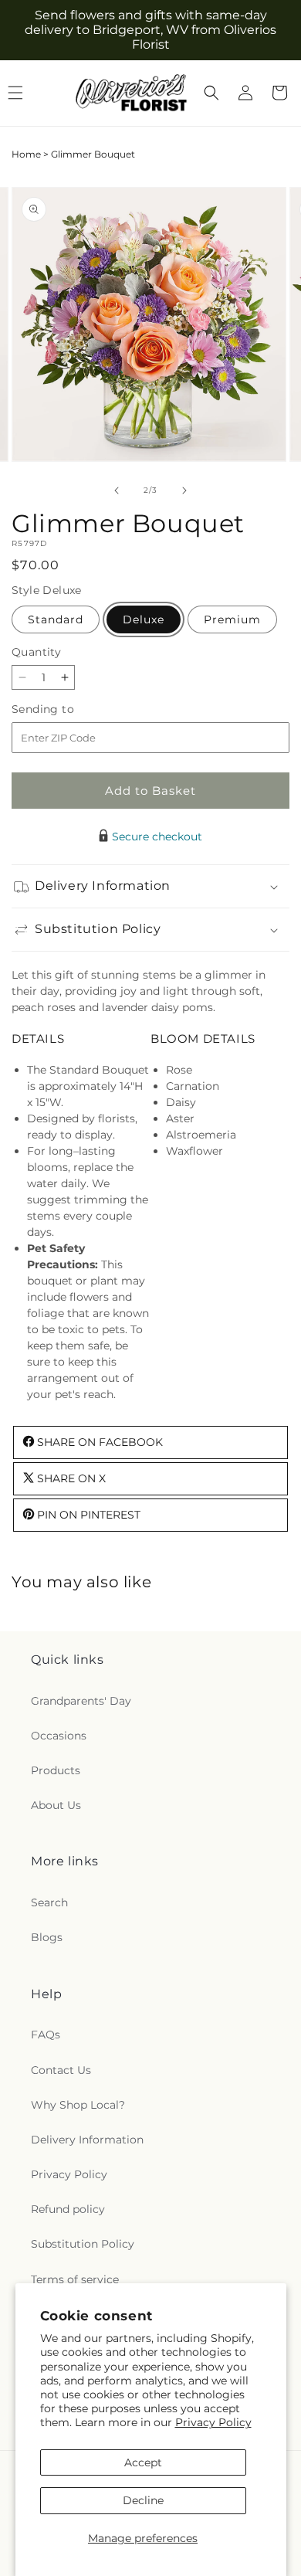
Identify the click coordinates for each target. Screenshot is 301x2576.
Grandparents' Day (81, 1701)
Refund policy (68, 2209)
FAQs (46, 2035)
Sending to (66, 709)
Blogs (47, 1937)
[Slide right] (184, 490)
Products (56, 1770)
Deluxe (144, 619)
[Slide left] (117, 490)
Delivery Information (87, 2140)
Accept (143, 2462)
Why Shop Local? (78, 2105)
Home (26, 154)
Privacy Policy (213, 2422)
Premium (232, 619)
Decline (143, 2500)
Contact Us (61, 2070)
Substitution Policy (83, 2244)
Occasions (59, 1736)
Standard (56, 619)
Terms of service (75, 2279)
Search (49, 1902)
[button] (211, 93)
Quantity (36, 652)
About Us (56, 1805)
